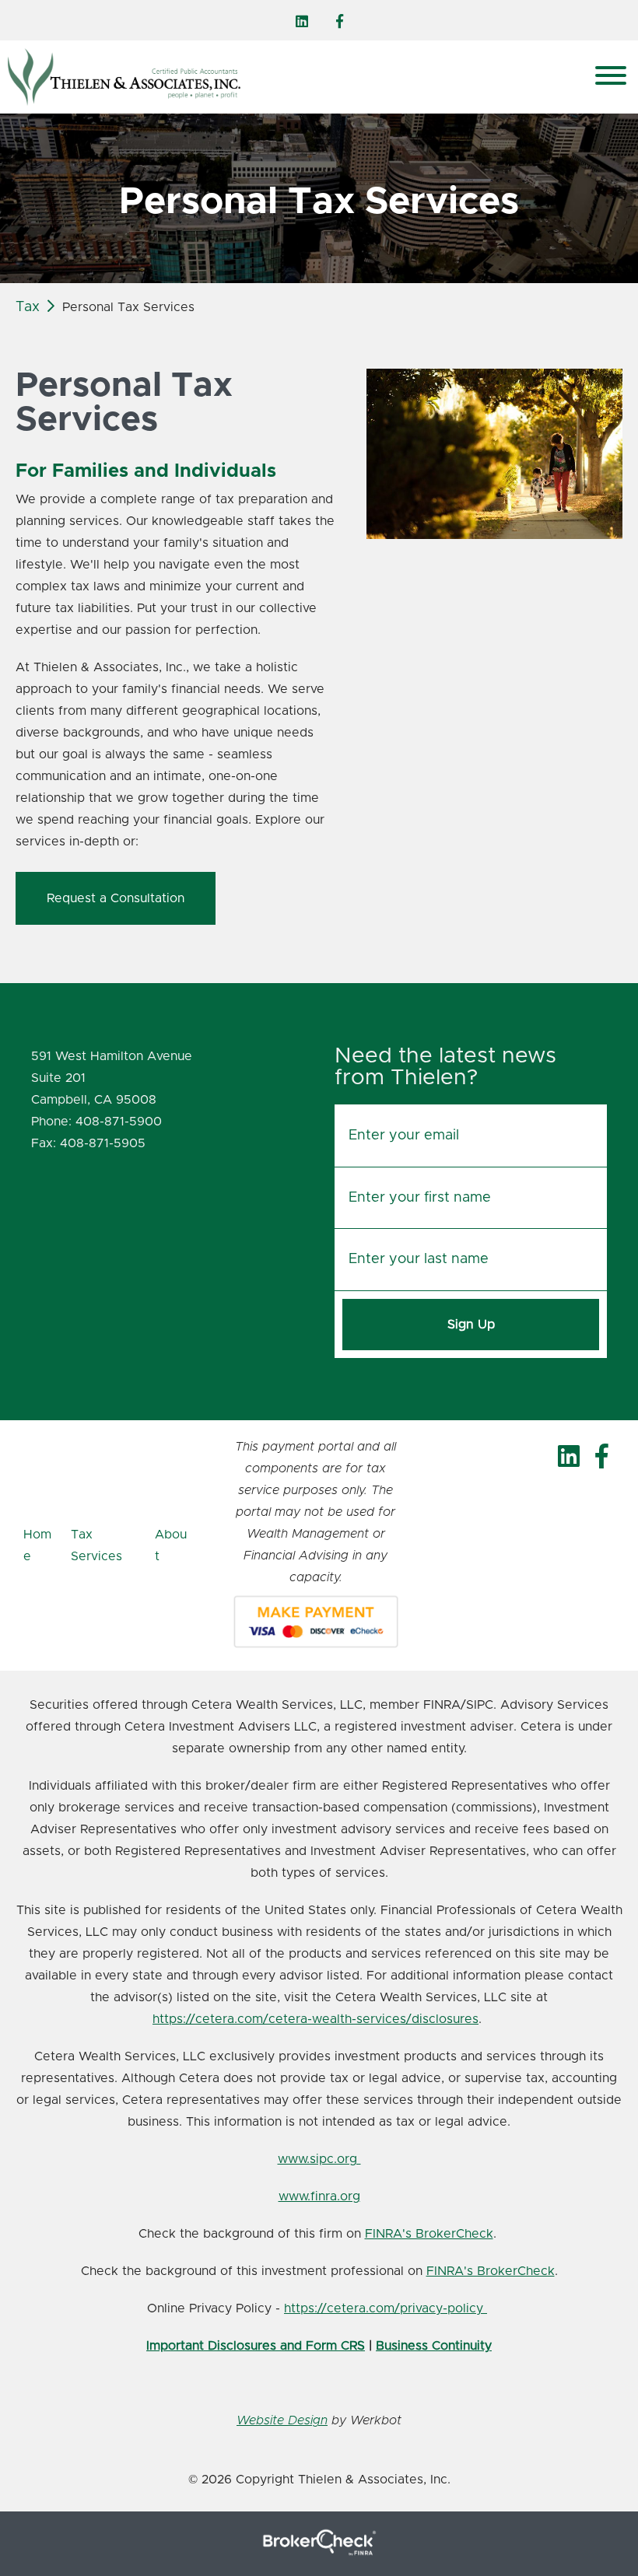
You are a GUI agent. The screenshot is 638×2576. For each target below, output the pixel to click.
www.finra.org (319, 2196)
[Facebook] (340, 22)
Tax (28, 307)
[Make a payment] (316, 1622)
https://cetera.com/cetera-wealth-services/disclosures (315, 2019)
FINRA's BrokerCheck (429, 2234)
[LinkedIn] (302, 22)
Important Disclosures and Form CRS (256, 2346)
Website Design (282, 2420)
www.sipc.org (319, 2159)
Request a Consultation (116, 898)
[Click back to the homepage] (271, 77)
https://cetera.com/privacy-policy (386, 2308)
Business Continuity (434, 2346)
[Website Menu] (611, 77)
